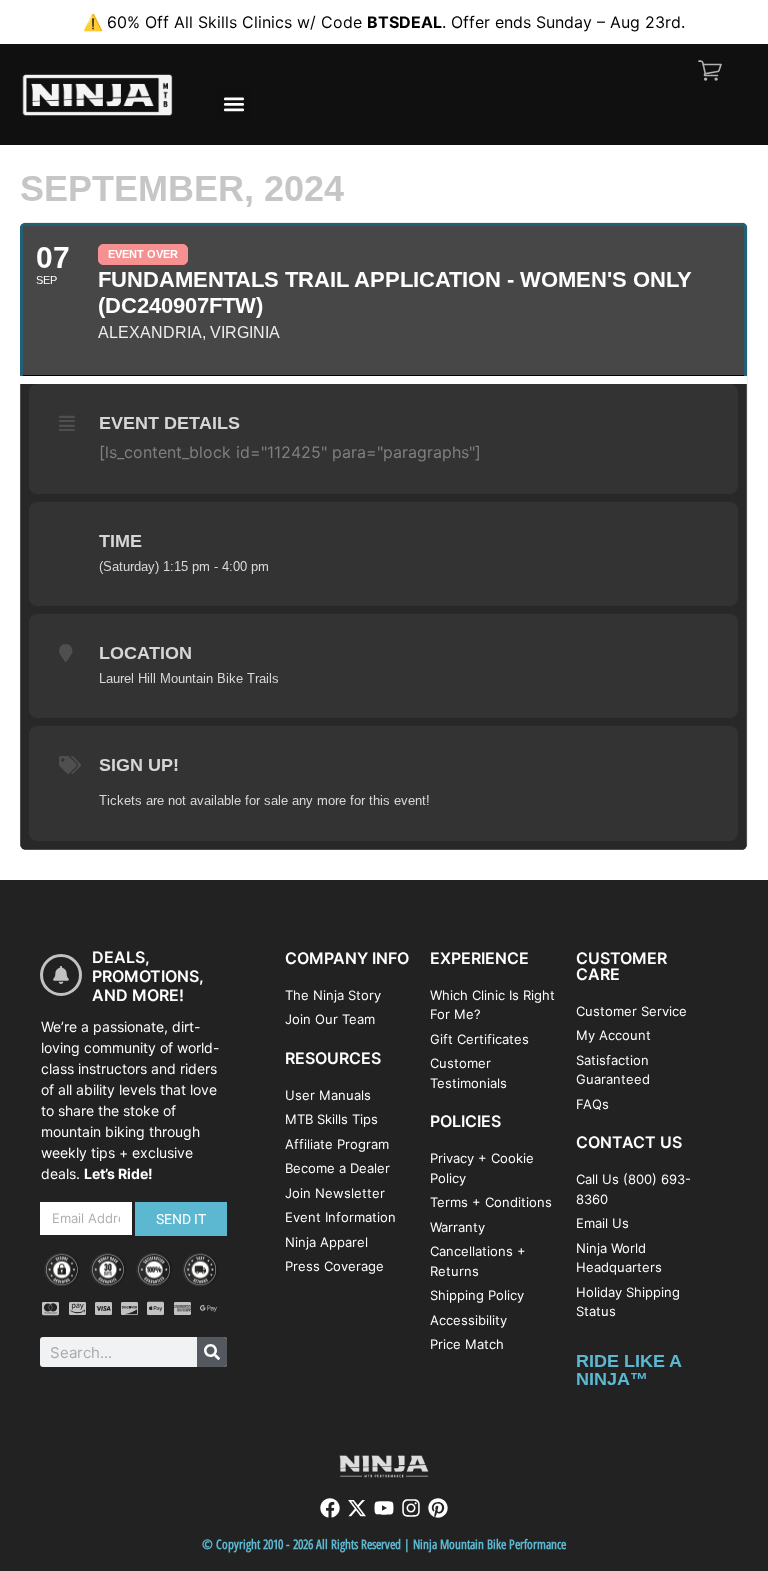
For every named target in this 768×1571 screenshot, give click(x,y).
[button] (233, 103)
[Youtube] (384, 1508)
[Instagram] (411, 1508)
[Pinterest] (438, 1508)
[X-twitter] (357, 1508)
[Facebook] (330, 1508)
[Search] (212, 1352)
